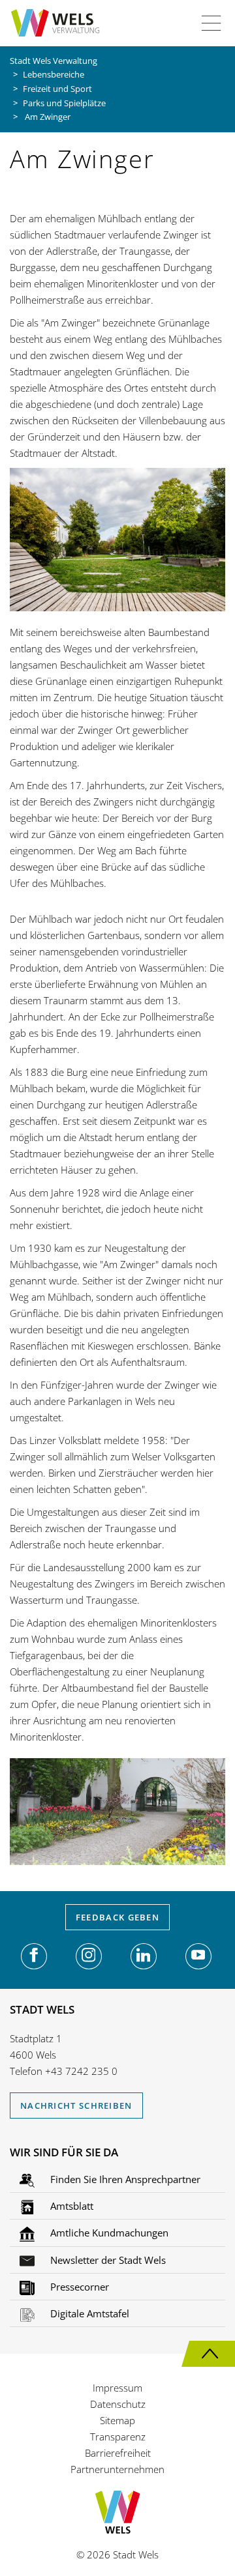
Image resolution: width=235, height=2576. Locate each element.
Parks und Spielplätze (64, 103)
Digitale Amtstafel (88, 2313)
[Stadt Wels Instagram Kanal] (89, 1956)
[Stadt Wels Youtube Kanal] (198, 1956)
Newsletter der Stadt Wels (107, 2260)
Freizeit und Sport (57, 89)
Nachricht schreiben (76, 2106)
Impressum (117, 2388)
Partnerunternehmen (117, 2469)
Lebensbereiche (54, 74)
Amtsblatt (70, 2206)
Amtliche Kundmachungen (108, 2233)
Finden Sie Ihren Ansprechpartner (124, 2179)
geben (117, 1917)
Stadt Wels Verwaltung (54, 61)
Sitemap (117, 2420)
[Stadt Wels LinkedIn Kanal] (144, 1956)
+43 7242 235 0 (81, 2071)
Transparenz (118, 2437)
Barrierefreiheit (118, 2453)
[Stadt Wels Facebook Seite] (34, 1956)
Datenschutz (118, 2404)
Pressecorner (78, 2287)
